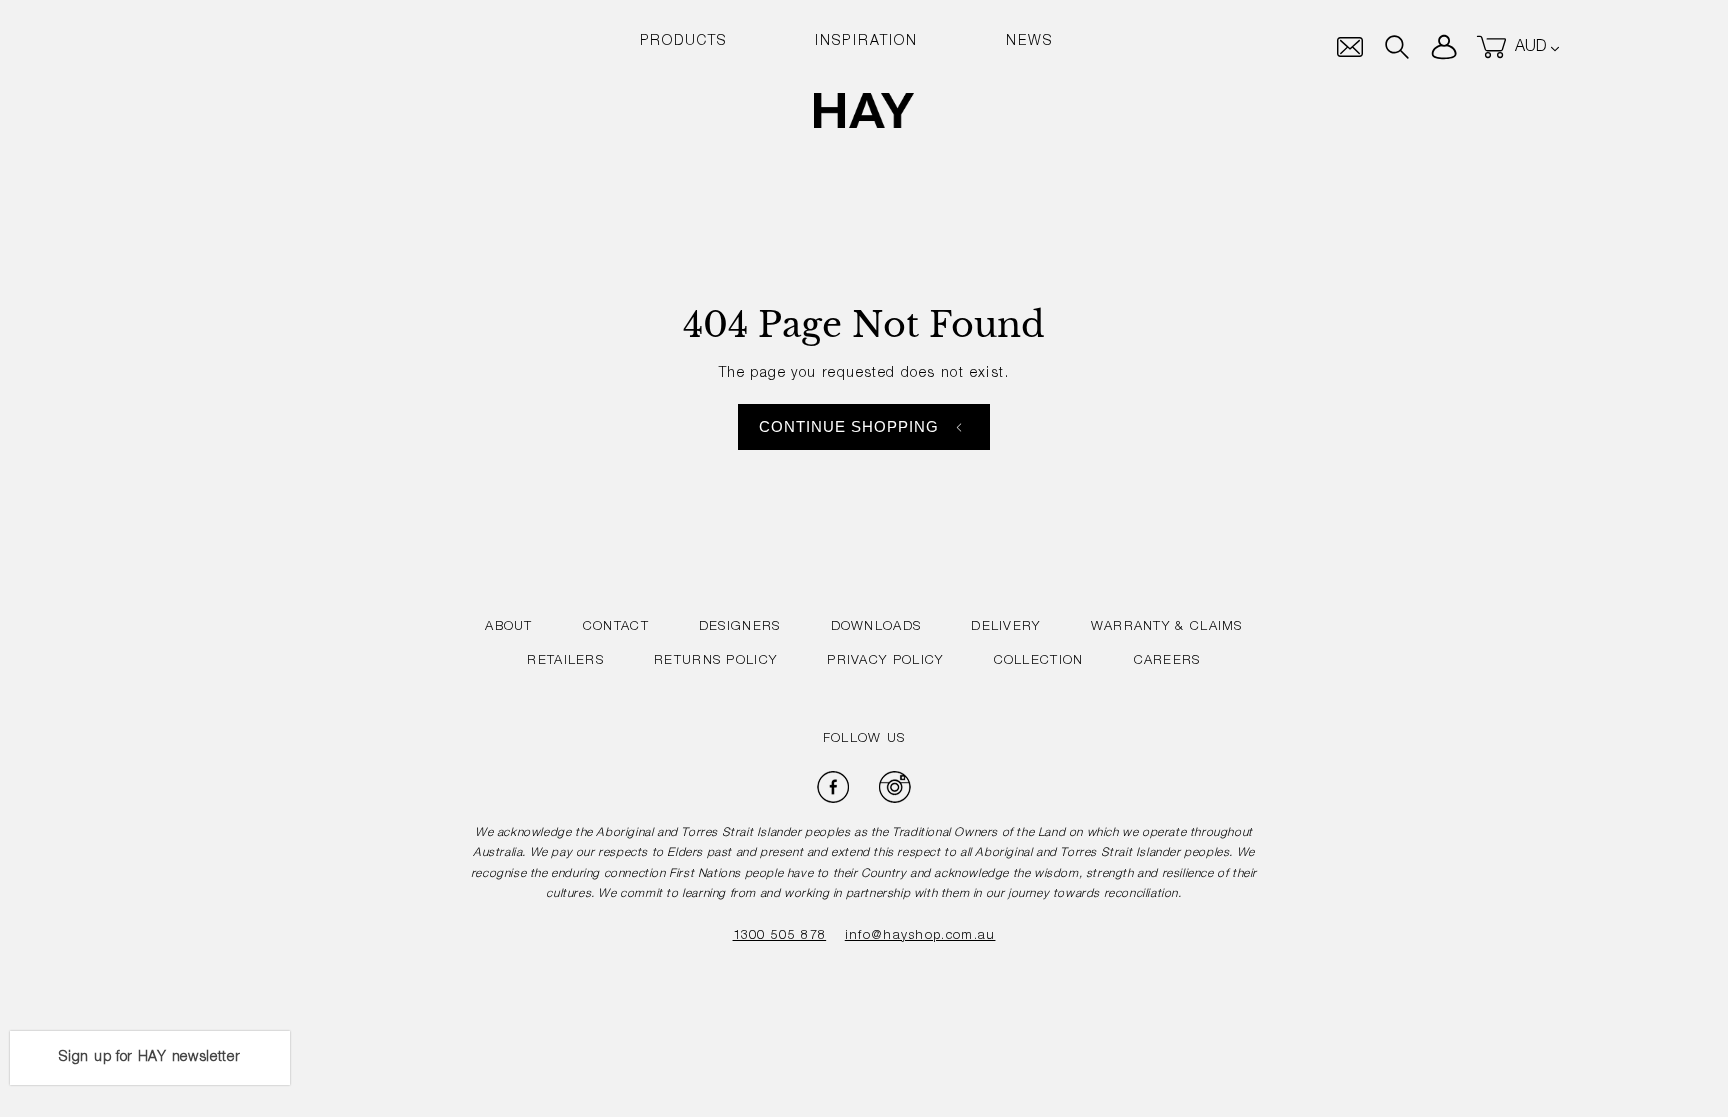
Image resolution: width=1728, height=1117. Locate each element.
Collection (1039, 661)
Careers (1167, 661)
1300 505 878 (780, 936)
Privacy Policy (885, 661)
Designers (740, 627)
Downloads (876, 627)
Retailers (565, 661)
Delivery (1005, 627)
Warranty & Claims (1167, 627)
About (509, 627)
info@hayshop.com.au (920, 936)
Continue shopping (849, 426)
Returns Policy (715, 661)
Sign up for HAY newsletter (149, 1058)
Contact (616, 627)
